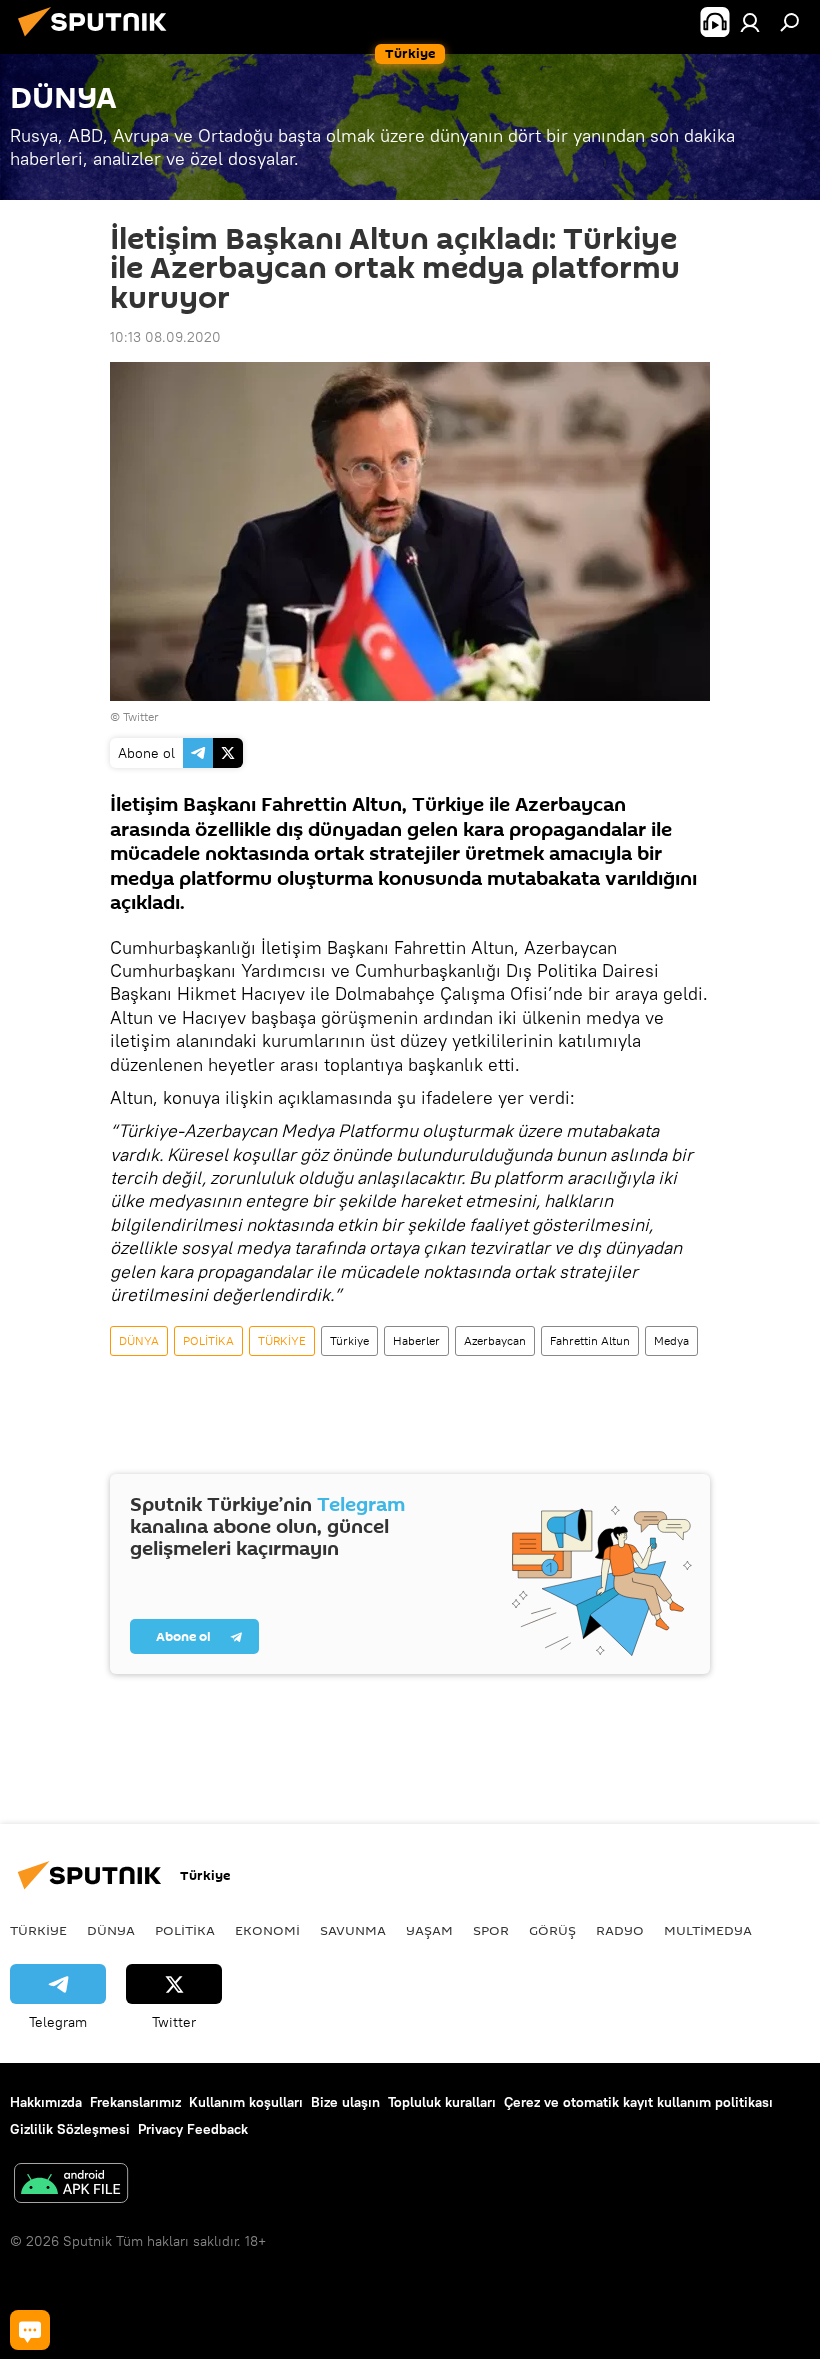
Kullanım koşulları (246, 2102)
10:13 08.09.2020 (165, 337)
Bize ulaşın (345, 2102)
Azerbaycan (495, 1340)
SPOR (491, 1930)
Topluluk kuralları (442, 2102)
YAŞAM (429, 1930)
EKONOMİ (267, 1930)
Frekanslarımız (135, 2102)
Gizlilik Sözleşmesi (70, 2129)
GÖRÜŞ (552, 1930)
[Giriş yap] (750, 22)
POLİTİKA (208, 1340)
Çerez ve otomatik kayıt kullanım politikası (638, 2102)
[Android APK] (71, 2185)
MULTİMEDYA (708, 1930)
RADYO (620, 1930)
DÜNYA (139, 1340)
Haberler (416, 1340)
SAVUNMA (353, 1930)
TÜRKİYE (282, 1340)
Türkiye (349, 1340)
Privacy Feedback (193, 2129)
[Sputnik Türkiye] (98, 39)
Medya (671, 1340)
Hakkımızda (46, 2102)
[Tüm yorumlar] (30, 2330)
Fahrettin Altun (590, 1340)
